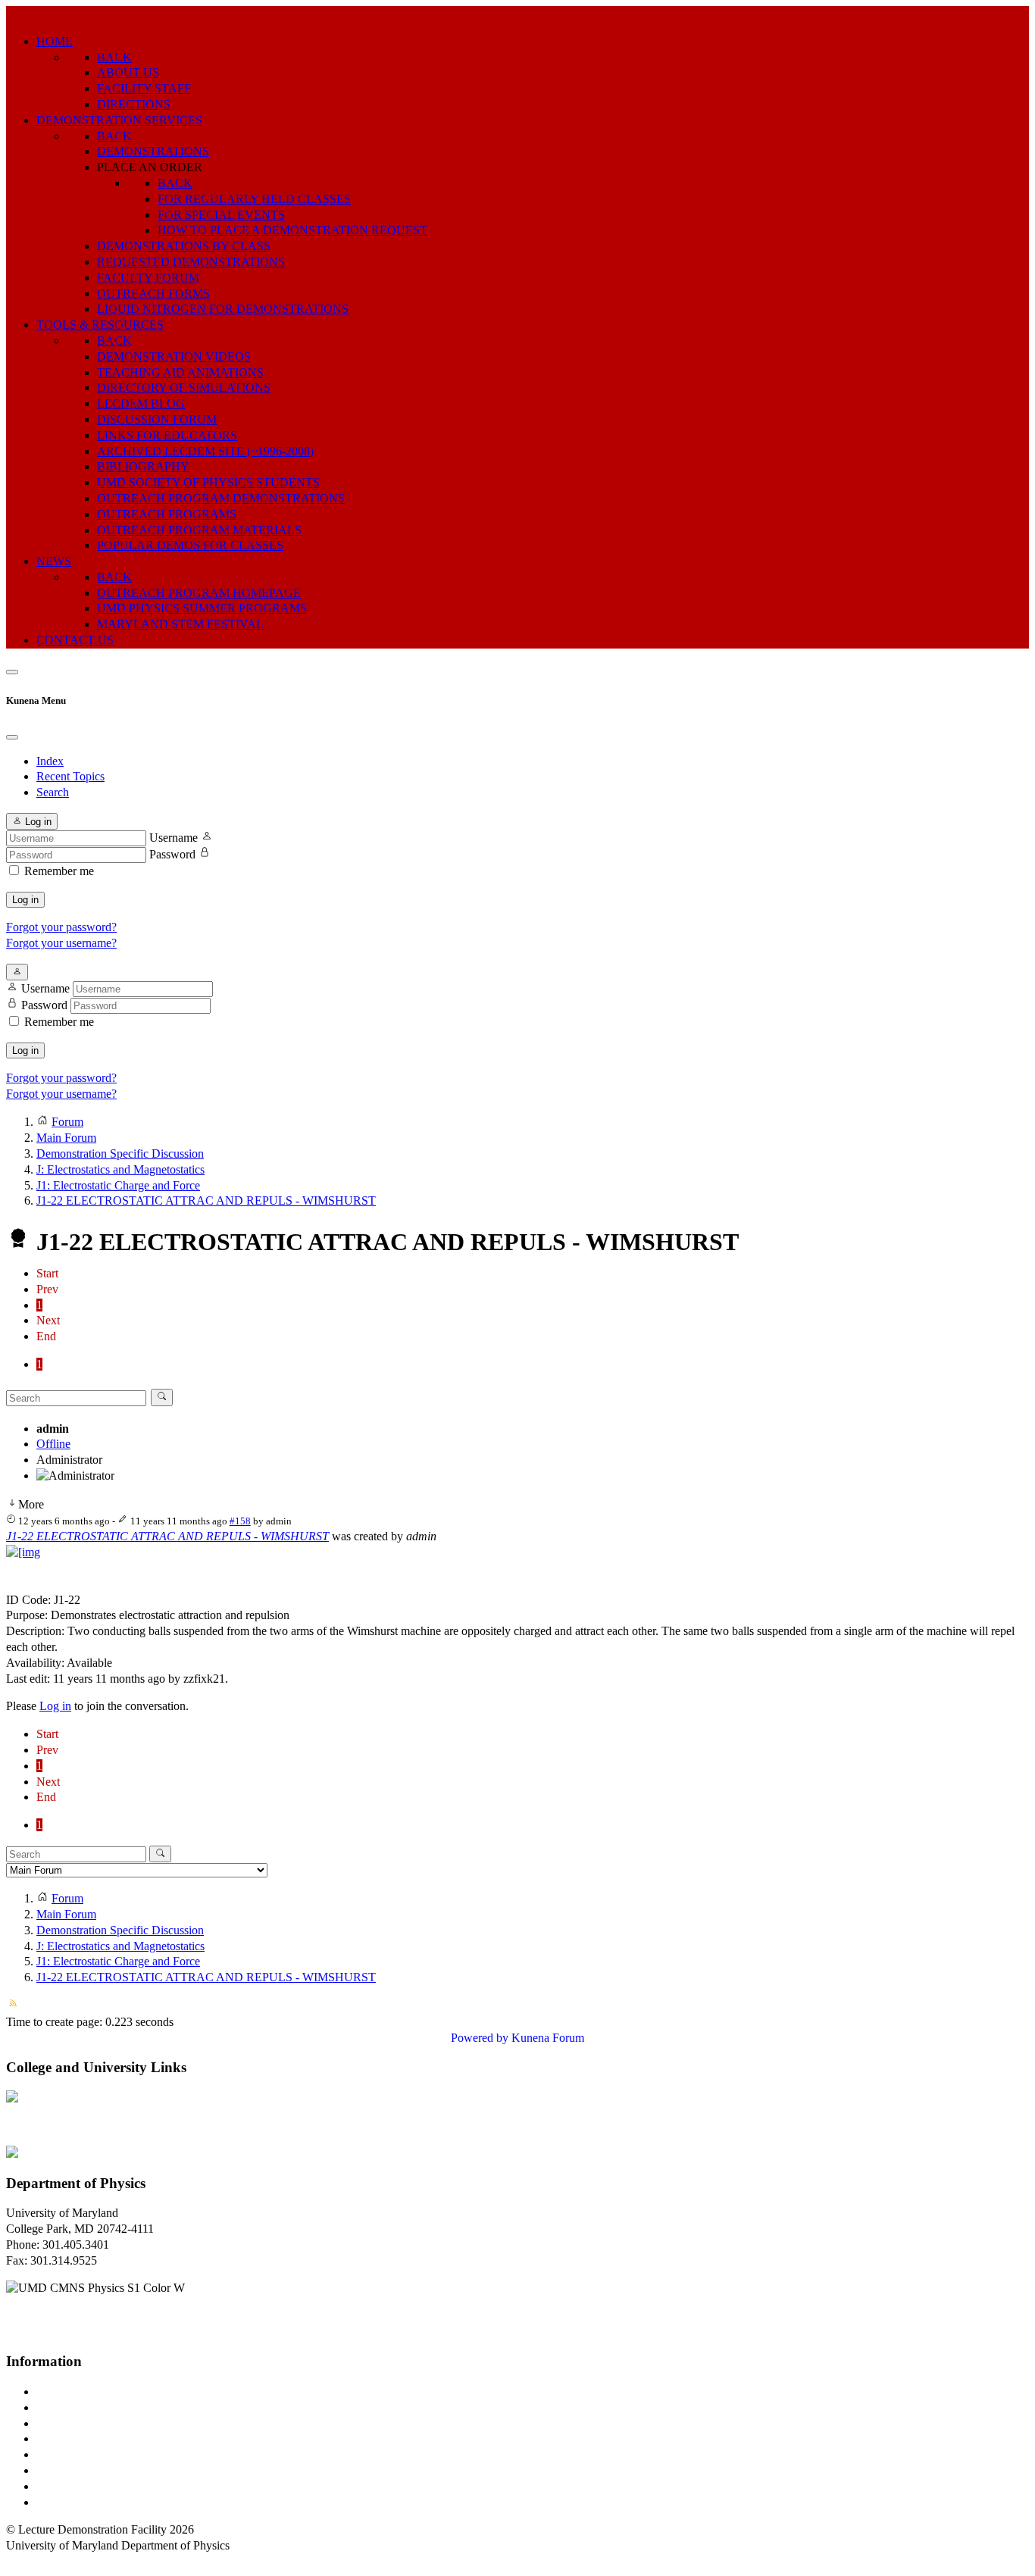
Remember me (59, 871)
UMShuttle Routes (81, 2454)
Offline (53, 1444)
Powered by (480, 2038)
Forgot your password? (61, 927)
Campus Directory (80, 2392)
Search (53, 792)
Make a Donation (78, 2470)
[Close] (12, 737)
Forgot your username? (61, 943)
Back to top (34, 2561)
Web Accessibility (79, 2502)
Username (174, 838)
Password (172, 854)
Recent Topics (70, 776)
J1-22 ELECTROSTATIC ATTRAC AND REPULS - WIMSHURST (167, 1536)
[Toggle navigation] (12, 672)
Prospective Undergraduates (103, 2407)
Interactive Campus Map (95, 2423)
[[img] (23, 1552)
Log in (25, 900)
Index (50, 761)
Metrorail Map (71, 2438)
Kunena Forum (548, 2038)
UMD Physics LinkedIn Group (111, 2486)
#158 (240, 1521)
